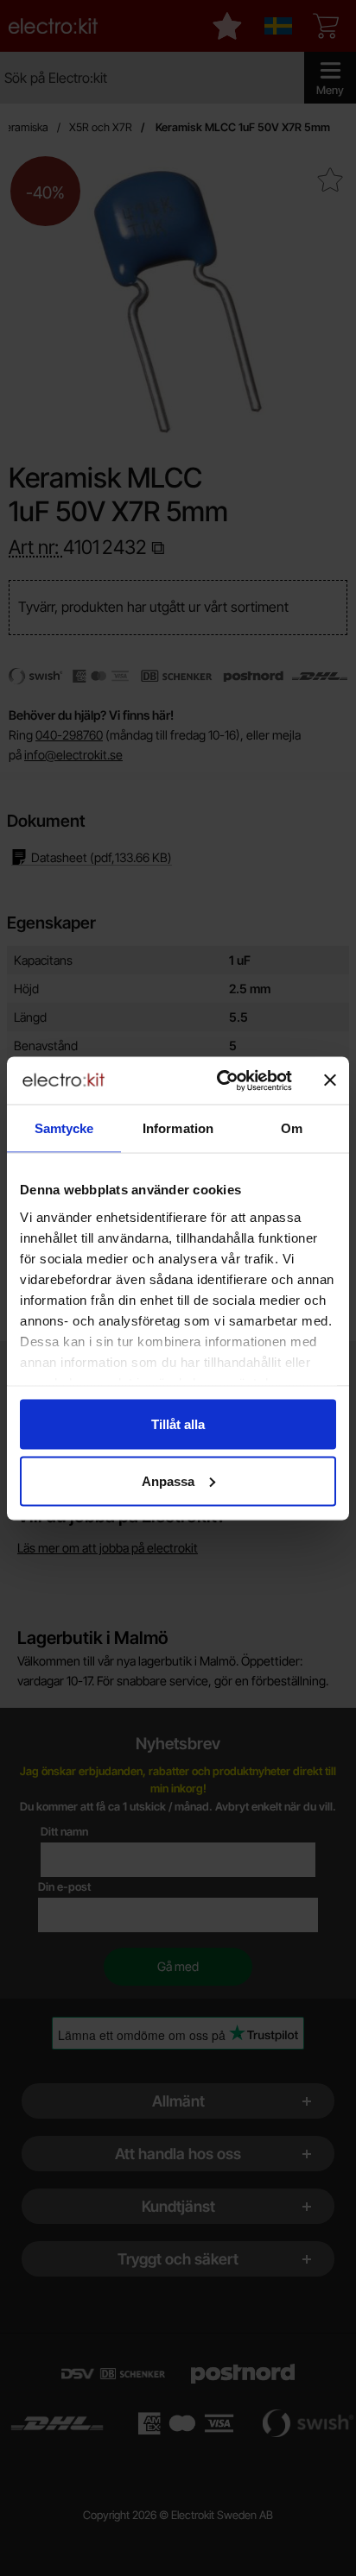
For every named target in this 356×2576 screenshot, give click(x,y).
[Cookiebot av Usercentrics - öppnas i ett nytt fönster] (220, 1080)
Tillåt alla (178, 1424)
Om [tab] (292, 1128)
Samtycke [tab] (64, 1128)
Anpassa (168, 1480)
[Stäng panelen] (330, 1080)
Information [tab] (178, 1128)
